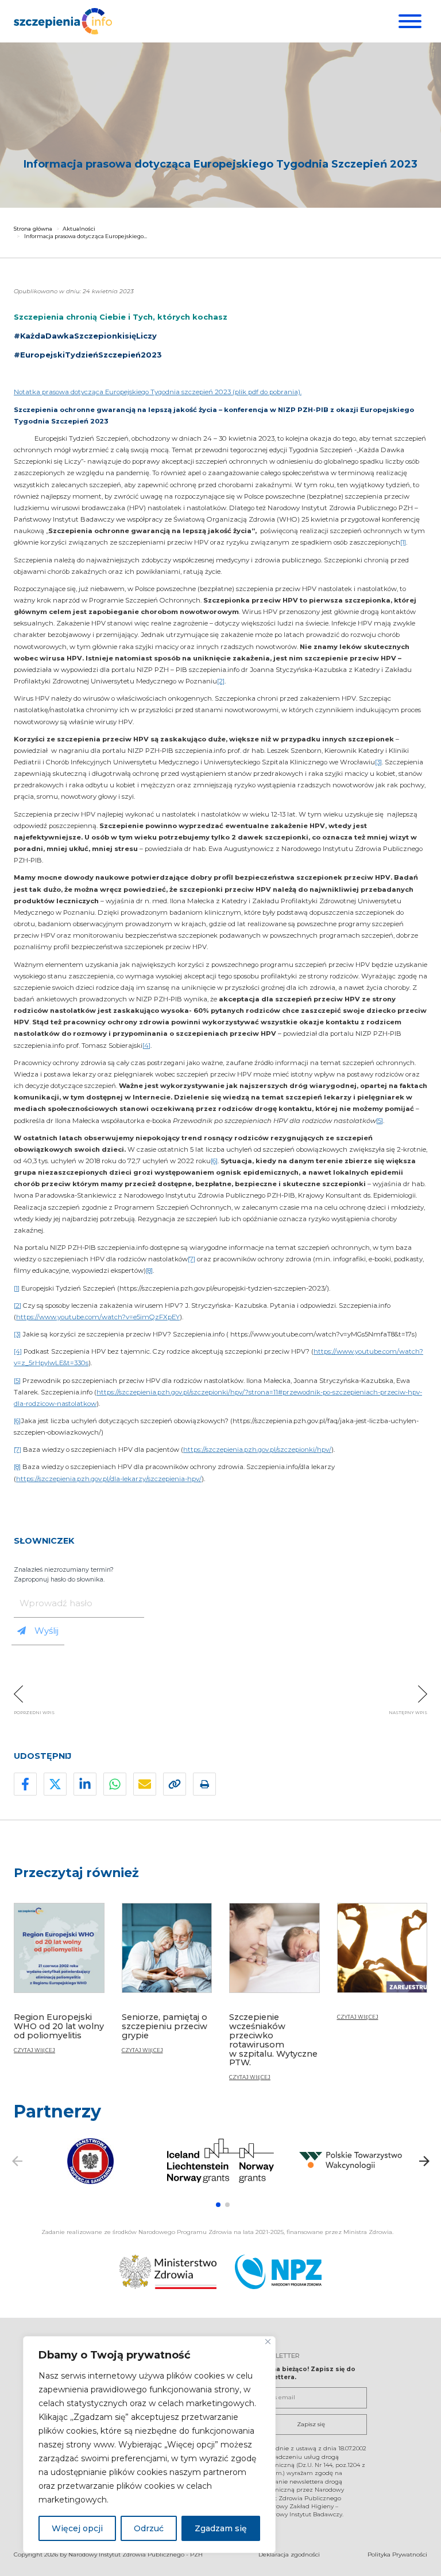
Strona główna (33, 229)
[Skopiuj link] (175, 1784)
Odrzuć (149, 2528)
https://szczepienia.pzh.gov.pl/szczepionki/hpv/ (257, 1450)
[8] (149, 1270)
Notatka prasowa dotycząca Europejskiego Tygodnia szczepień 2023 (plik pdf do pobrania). (158, 392)
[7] (192, 1259)
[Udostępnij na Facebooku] (25, 1784)
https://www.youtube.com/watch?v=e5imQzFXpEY (98, 1317)
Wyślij (47, 1631)
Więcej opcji (77, 2528)
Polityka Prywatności (397, 2554)
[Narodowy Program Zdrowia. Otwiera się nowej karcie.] (278, 2272)
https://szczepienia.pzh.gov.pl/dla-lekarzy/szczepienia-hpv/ (109, 1479)
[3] (378, 762)
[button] (218, 2205)
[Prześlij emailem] (145, 1784)
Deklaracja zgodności (289, 2554)
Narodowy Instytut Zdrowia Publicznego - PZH (136, 2554)
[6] (214, 1161)
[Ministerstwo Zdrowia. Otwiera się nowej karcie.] (168, 2272)
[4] (146, 1046)
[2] (221, 681)
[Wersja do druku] (204, 1784)
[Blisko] (268, 2342)
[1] (403, 542)
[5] (380, 1121)
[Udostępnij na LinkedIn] (85, 1784)
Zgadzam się (221, 2528)
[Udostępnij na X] (55, 1784)
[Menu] (409, 21)
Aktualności (79, 229)
